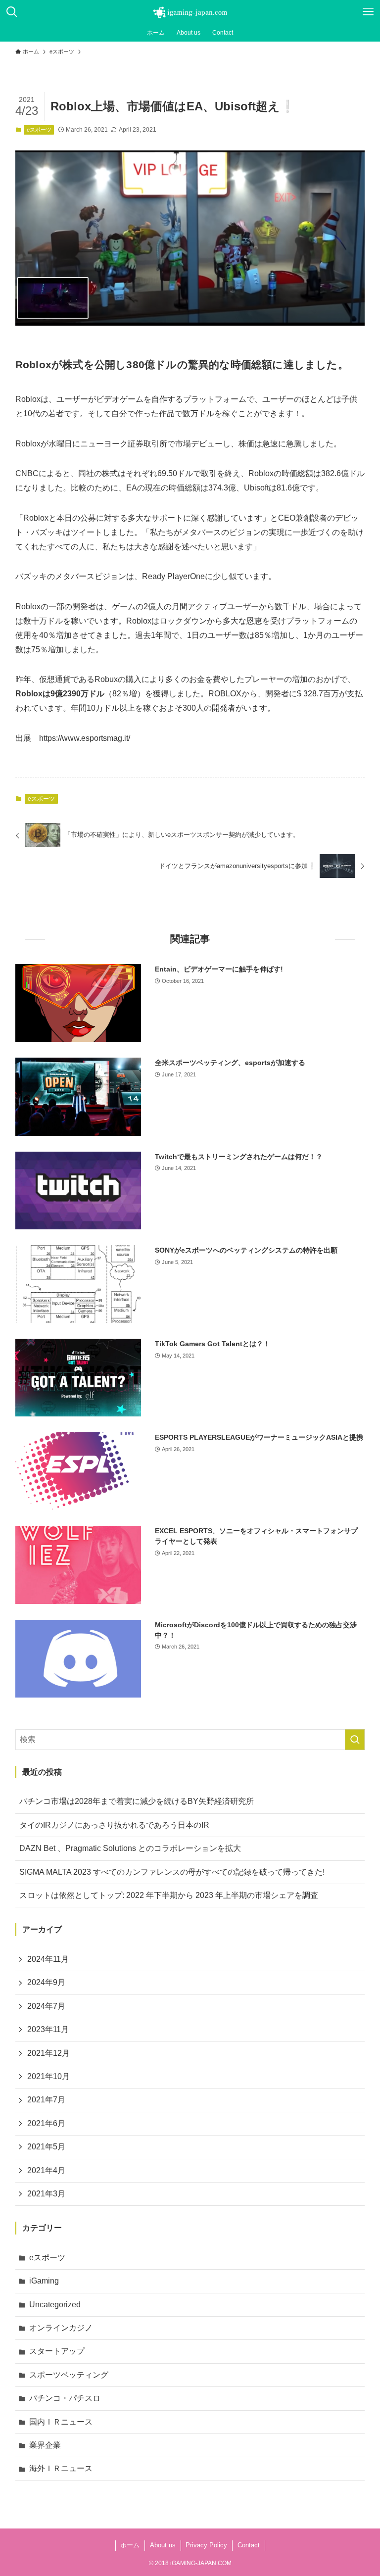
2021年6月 (46, 2123)
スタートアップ (57, 2351)
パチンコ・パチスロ (65, 2398)
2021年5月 (46, 2147)
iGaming (44, 2281)
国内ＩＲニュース (61, 2422)
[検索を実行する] (355, 1740)
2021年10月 (48, 2076)
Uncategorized (55, 2305)
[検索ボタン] (12, 12)
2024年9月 (46, 1982)
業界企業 (45, 2445)
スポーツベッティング (69, 2375)
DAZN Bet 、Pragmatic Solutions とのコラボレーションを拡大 (130, 1848)
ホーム (130, 2545)
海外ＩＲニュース (61, 2468)
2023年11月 (48, 2029)
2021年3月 (46, 2194)
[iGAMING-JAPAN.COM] (190, 12)
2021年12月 (48, 2053)
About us (163, 2545)
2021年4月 (46, 2170)
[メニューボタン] (368, 12)
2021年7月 (46, 2100)
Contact (249, 2545)
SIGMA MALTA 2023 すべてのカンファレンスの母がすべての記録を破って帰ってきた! (172, 1872)
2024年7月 (46, 2006)
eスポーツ (39, 130)
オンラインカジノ (61, 2328)
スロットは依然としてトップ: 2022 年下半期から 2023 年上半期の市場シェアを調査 (169, 1895)
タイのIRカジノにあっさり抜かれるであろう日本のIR (114, 1825)
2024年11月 (48, 1959)
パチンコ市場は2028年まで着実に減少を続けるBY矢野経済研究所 (137, 1801)
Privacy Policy (206, 2545)
